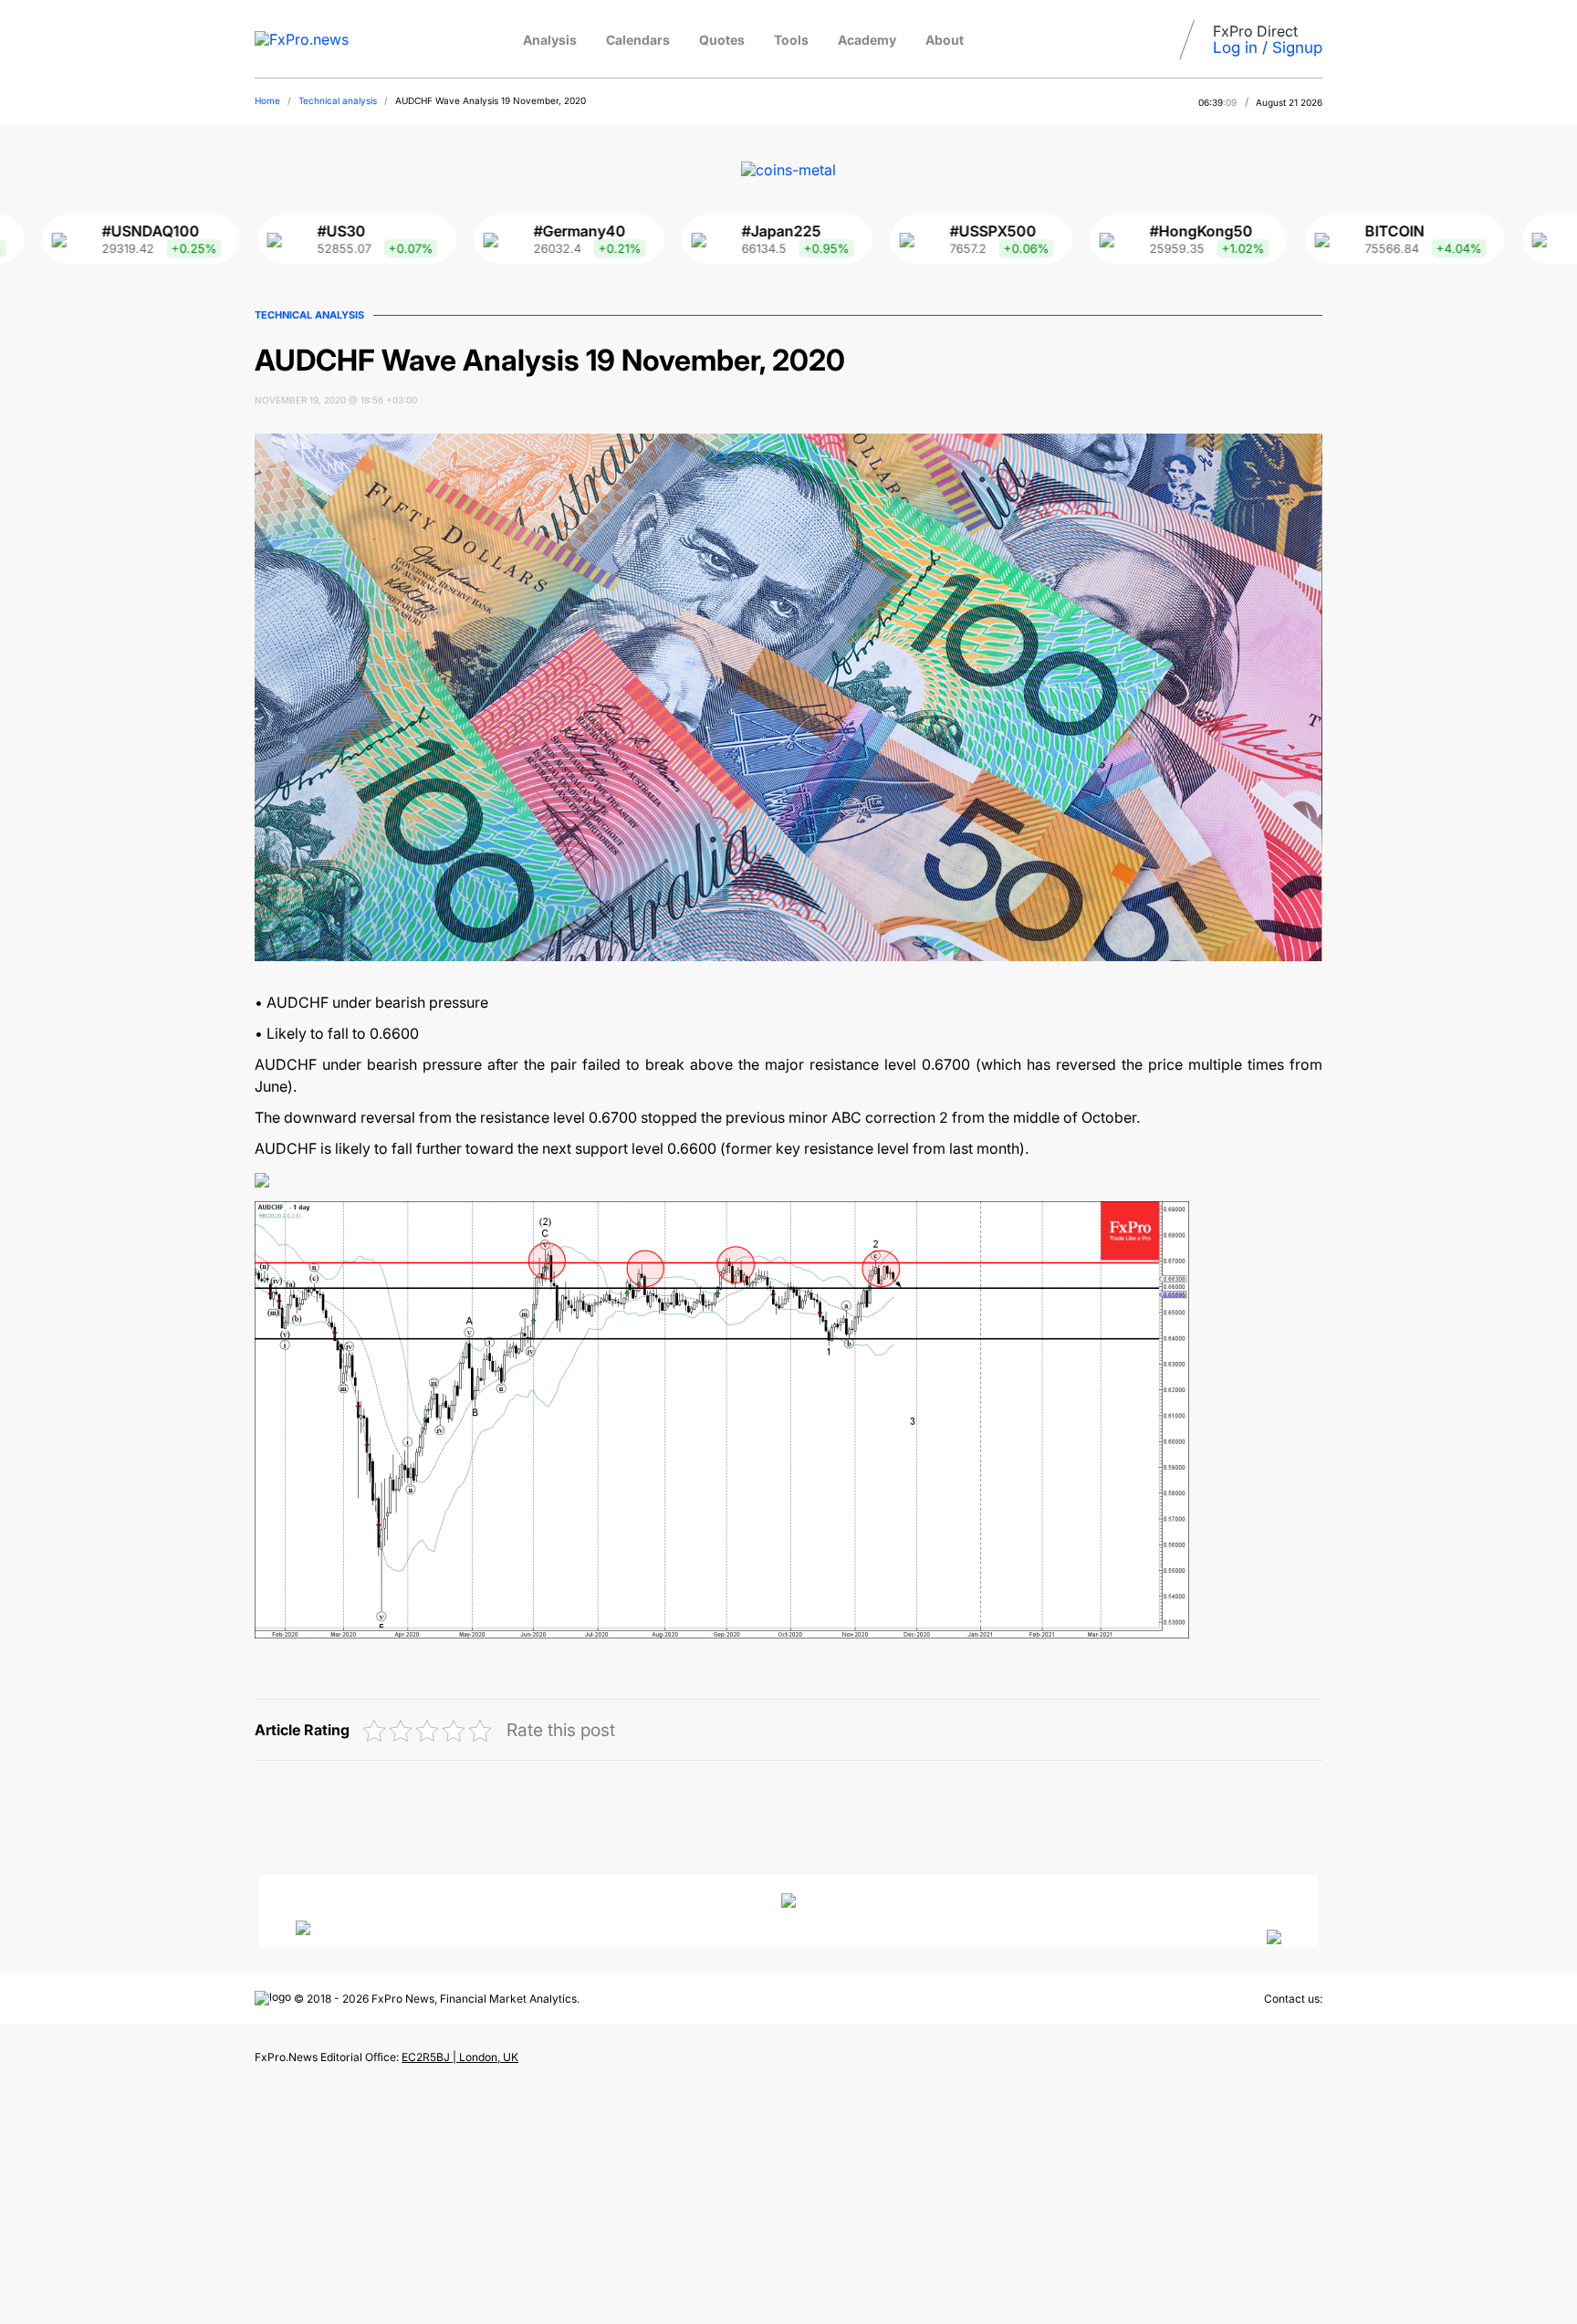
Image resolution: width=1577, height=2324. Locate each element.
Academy (867, 40)
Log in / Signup (1268, 47)
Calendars (638, 40)
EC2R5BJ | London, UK (460, 2057)
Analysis (550, 40)
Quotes (722, 40)
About (945, 40)
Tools (791, 40)
